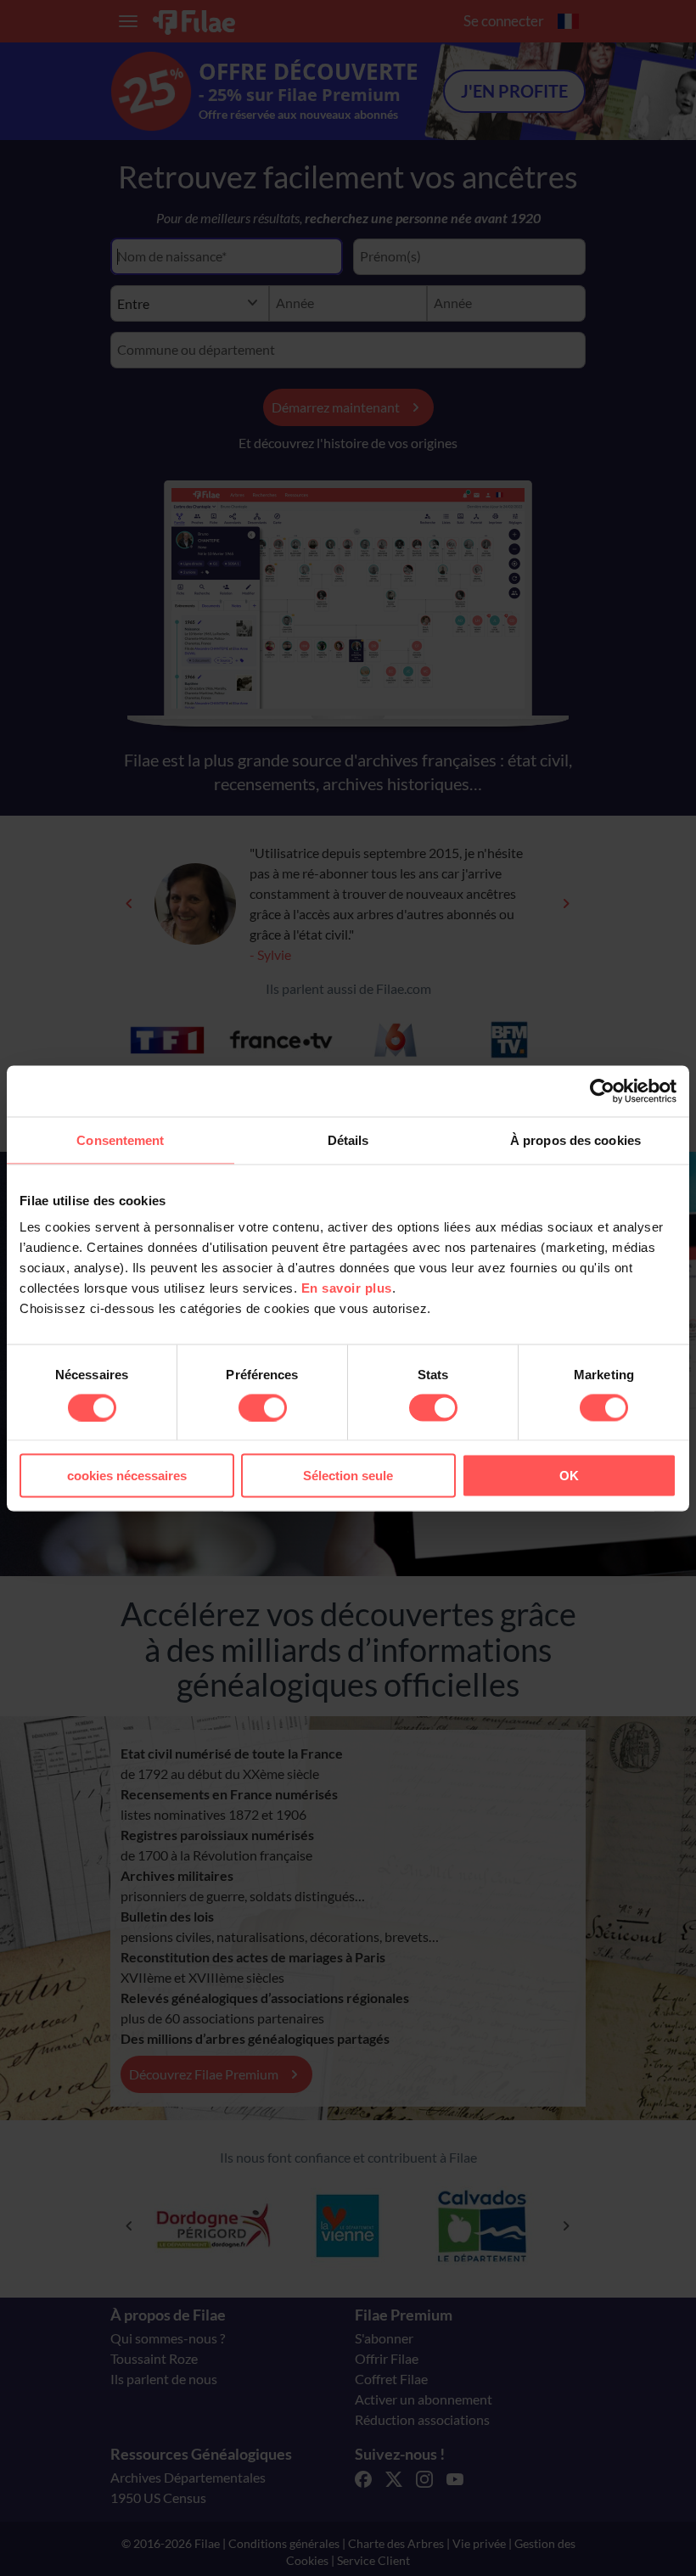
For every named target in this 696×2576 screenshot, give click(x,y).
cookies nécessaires (127, 1476)
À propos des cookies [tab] (575, 1139)
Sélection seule (348, 1476)
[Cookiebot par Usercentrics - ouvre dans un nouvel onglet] (602, 1091)
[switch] (263, 1407)
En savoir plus (347, 1288)
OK (569, 1476)
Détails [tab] (348, 1139)
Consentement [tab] (120, 1139)
